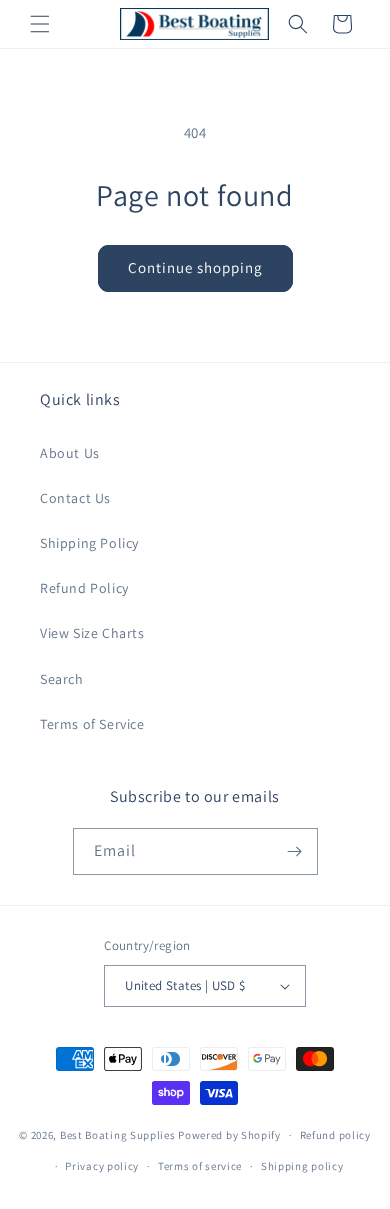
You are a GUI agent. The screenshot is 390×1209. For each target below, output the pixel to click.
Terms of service (200, 1166)
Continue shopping (195, 267)
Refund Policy (84, 588)
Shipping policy (302, 1166)
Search (62, 679)
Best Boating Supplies (118, 1135)
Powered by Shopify (229, 1135)
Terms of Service (92, 724)
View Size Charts (92, 633)
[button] (40, 24)
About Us (70, 453)
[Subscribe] (295, 851)
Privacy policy (102, 1166)
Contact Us (75, 498)
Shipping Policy (89, 543)
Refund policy (335, 1135)
